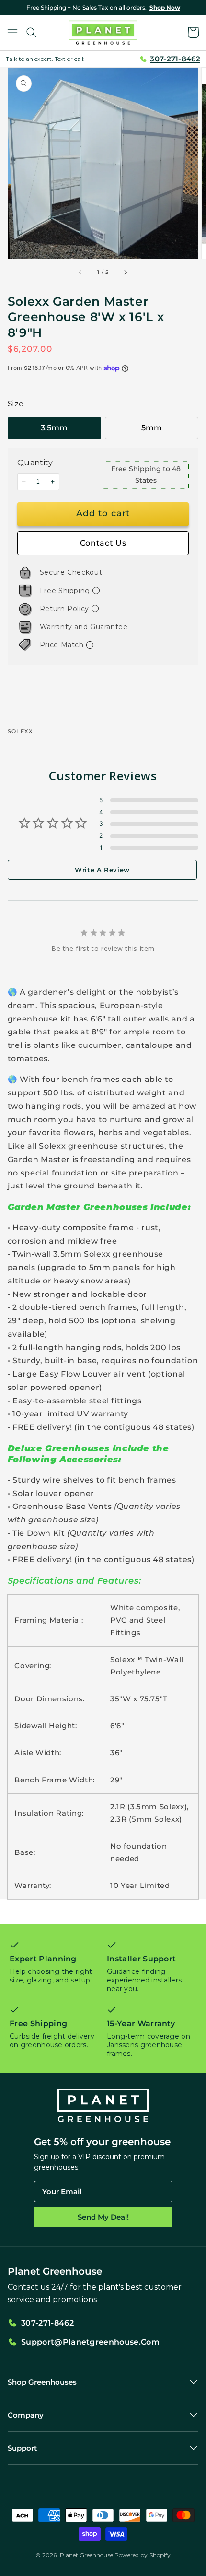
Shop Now (165, 7)
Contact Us (103, 543)
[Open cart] (194, 33)
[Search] (32, 33)
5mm (152, 428)
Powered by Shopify (143, 2555)
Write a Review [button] (102, 870)
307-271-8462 (175, 59)
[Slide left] (81, 273)
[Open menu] (12, 33)
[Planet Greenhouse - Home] (103, 33)
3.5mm (54, 428)
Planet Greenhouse (86, 2555)
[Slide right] (125, 273)
